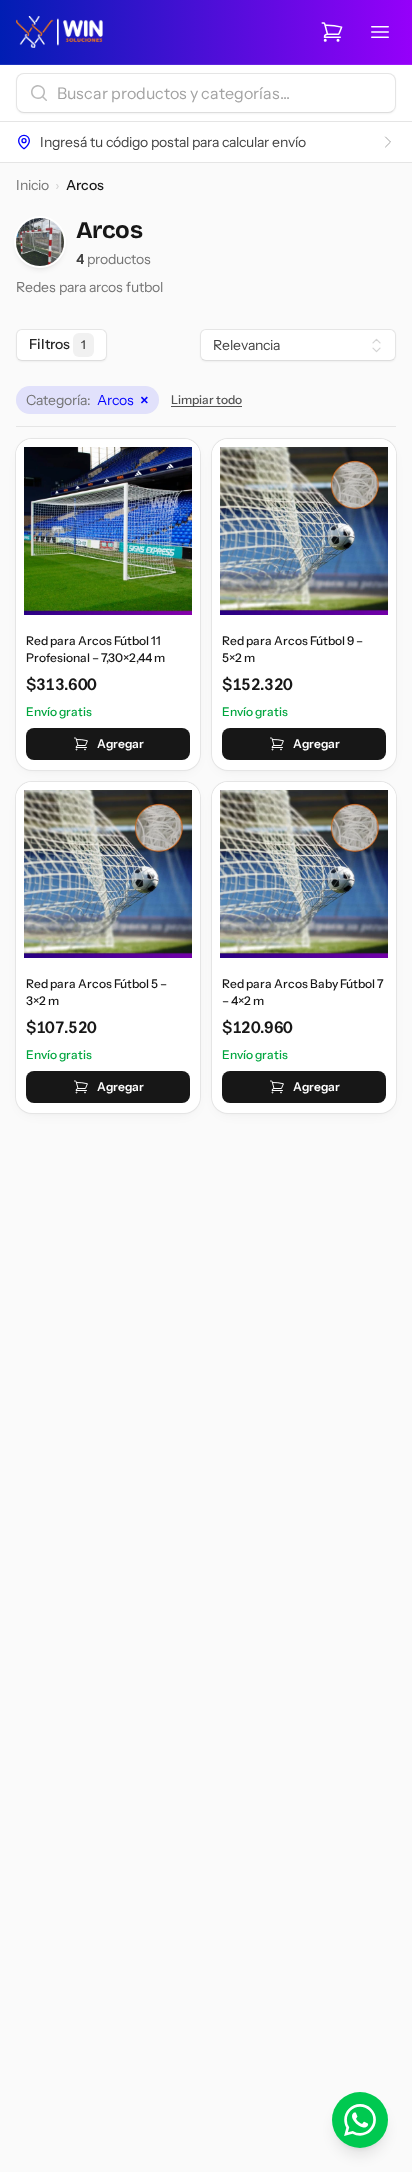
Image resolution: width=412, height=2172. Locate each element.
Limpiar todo (206, 399)
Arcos (87, 400)
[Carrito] (332, 32)
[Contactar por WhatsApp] (360, 2120)
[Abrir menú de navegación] (380, 32)
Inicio (32, 185)
